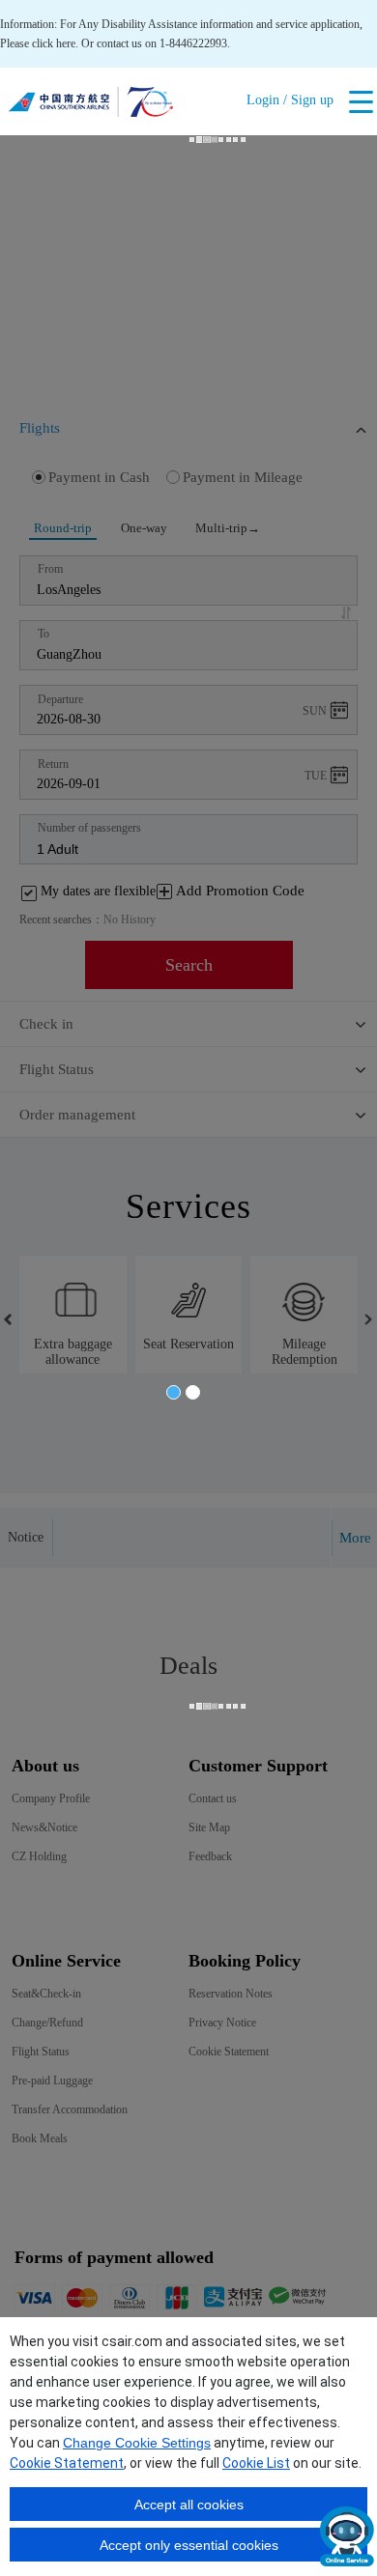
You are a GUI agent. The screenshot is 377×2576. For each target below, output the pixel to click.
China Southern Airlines (91, 106)
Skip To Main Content (51, 7)
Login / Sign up (290, 100)
